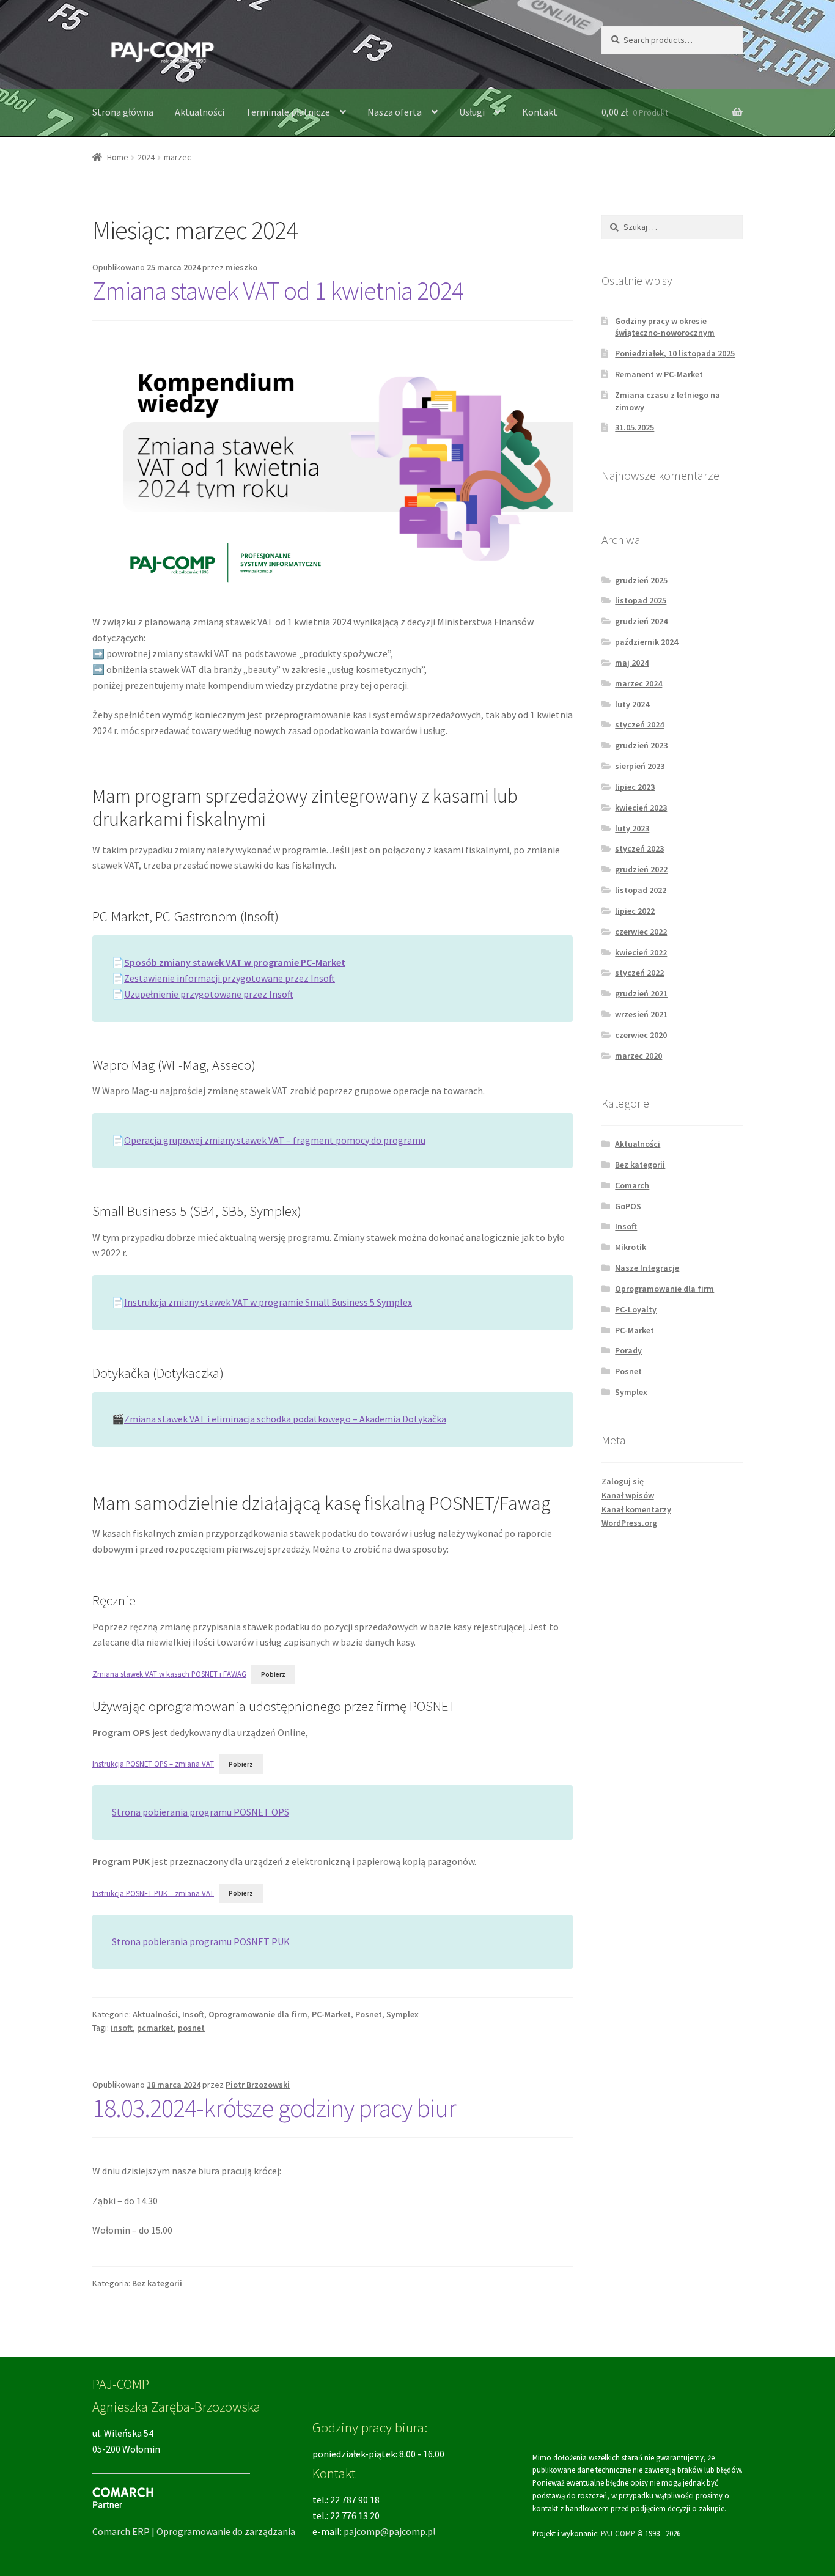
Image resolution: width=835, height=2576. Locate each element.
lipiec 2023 (635, 787)
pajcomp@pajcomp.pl (390, 2531)
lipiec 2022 (635, 911)
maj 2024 (632, 663)
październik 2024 (646, 642)
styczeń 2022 (639, 973)
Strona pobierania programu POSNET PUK (201, 1941)
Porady (628, 1350)
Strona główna (123, 112)
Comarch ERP (121, 2531)
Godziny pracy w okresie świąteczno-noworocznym (665, 327)
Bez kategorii (157, 2283)
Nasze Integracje (647, 1268)
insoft (122, 2028)
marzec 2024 (638, 683)
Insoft (193, 2014)
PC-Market (331, 2014)
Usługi (472, 112)
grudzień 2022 (641, 869)
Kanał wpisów (628, 1495)
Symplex (403, 2014)
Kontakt (540, 112)
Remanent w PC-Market (659, 374)
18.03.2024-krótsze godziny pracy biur (274, 2108)
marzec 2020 (638, 1056)
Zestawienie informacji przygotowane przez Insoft (230, 978)
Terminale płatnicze (288, 112)
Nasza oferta (395, 112)
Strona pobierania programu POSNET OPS (200, 1812)
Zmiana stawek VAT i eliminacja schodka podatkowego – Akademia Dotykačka (285, 1419)
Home (118, 157)
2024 (146, 157)
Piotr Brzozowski (258, 2085)
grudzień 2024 (641, 621)
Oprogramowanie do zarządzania (226, 2531)
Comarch (632, 1185)
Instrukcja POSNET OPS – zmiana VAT (153, 1764)
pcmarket (155, 2028)
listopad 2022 (641, 890)
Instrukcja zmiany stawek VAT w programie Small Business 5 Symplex (268, 1302)
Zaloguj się (623, 1481)
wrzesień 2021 (641, 1014)
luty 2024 (632, 704)
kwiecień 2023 (641, 808)
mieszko (241, 267)
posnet (191, 2028)
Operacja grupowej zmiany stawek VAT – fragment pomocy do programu (275, 1140)
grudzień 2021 (641, 993)
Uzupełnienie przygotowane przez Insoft (209, 994)
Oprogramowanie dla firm (258, 2014)
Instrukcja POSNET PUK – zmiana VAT (153, 1893)
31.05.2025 (635, 427)
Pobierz (273, 1674)
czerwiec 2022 (641, 932)
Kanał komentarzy (636, 1509)
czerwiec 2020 (641, 1035)
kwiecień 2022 (641, 952)
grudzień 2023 (641, 745)
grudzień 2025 (641, 580)
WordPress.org (629, 1523)
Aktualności (200, 112)
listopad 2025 (641, 600)
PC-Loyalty (636, 1309)
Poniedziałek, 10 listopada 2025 (675, 353)
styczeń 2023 (639, 848)
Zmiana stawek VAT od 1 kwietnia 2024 (278, 290)
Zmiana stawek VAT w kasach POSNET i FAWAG (169, 1674)
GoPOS (628, 1206)
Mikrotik (631, 1247)
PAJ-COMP (618, 2533)
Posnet (369, 2014)
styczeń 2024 (639, 724)
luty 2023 (632, 828)
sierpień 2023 (640, 766)
